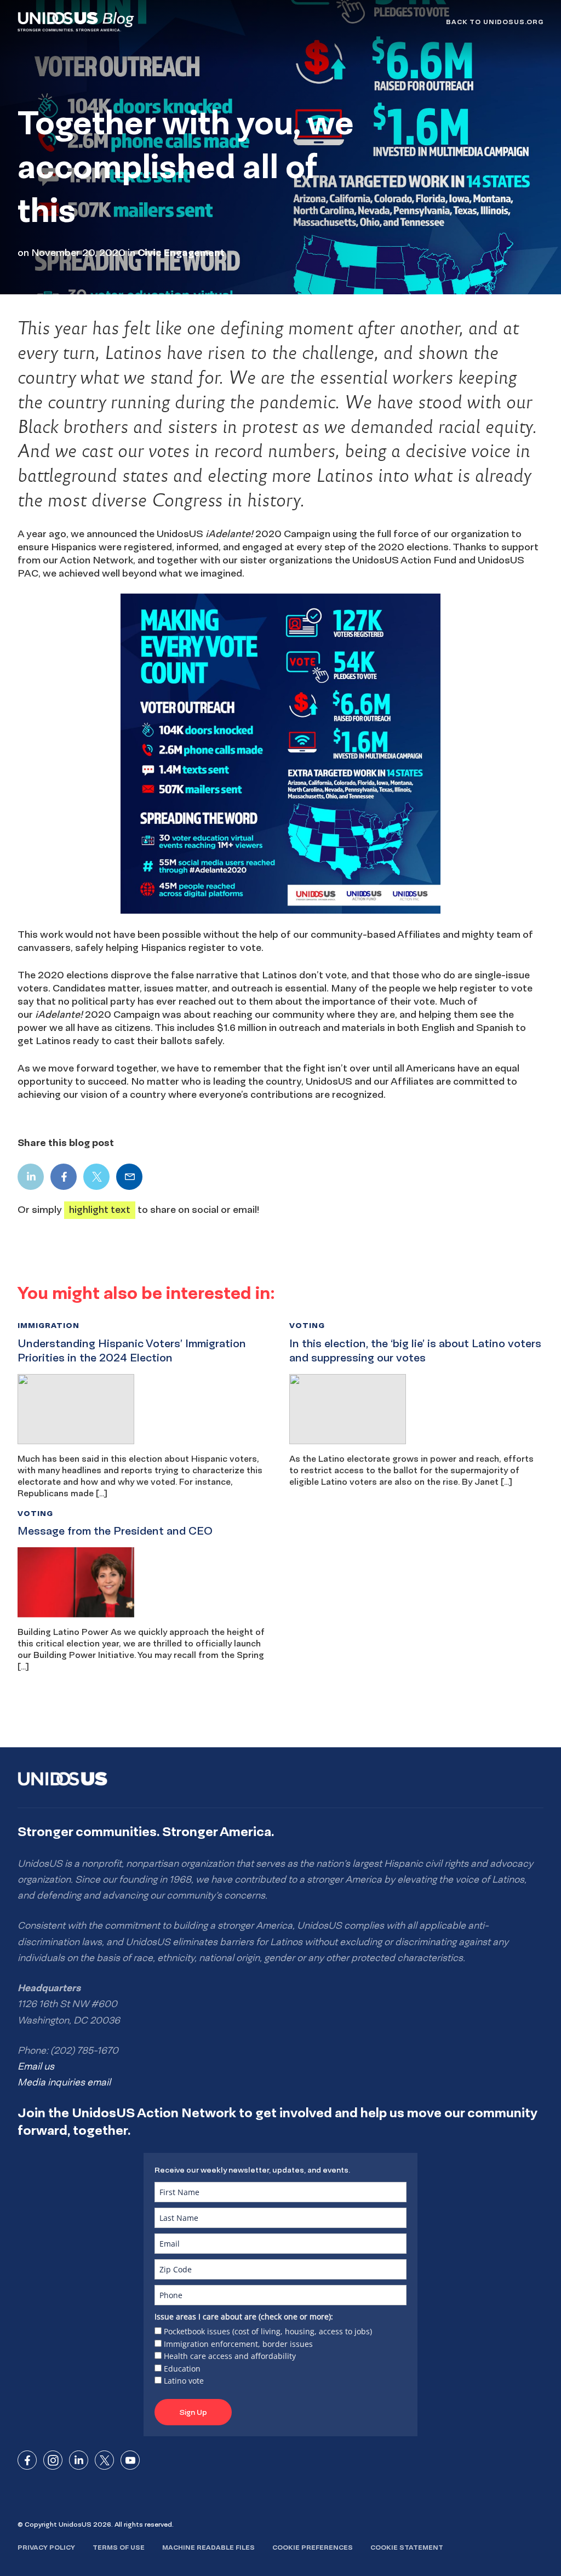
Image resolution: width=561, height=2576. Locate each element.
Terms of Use (119, 2547)
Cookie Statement (407, 2547)
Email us (36, 2066)
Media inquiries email (64, 2082)
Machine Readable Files (208, 2547)
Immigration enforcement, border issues (238, 2344)
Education (182, 2369)
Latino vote (184, 2381)
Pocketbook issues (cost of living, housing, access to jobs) (268, 2331)
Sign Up (193, 2412)
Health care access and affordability (230, 2356)
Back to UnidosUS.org (495, 22)
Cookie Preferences (313, 2547)
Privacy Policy (46, 2547)
